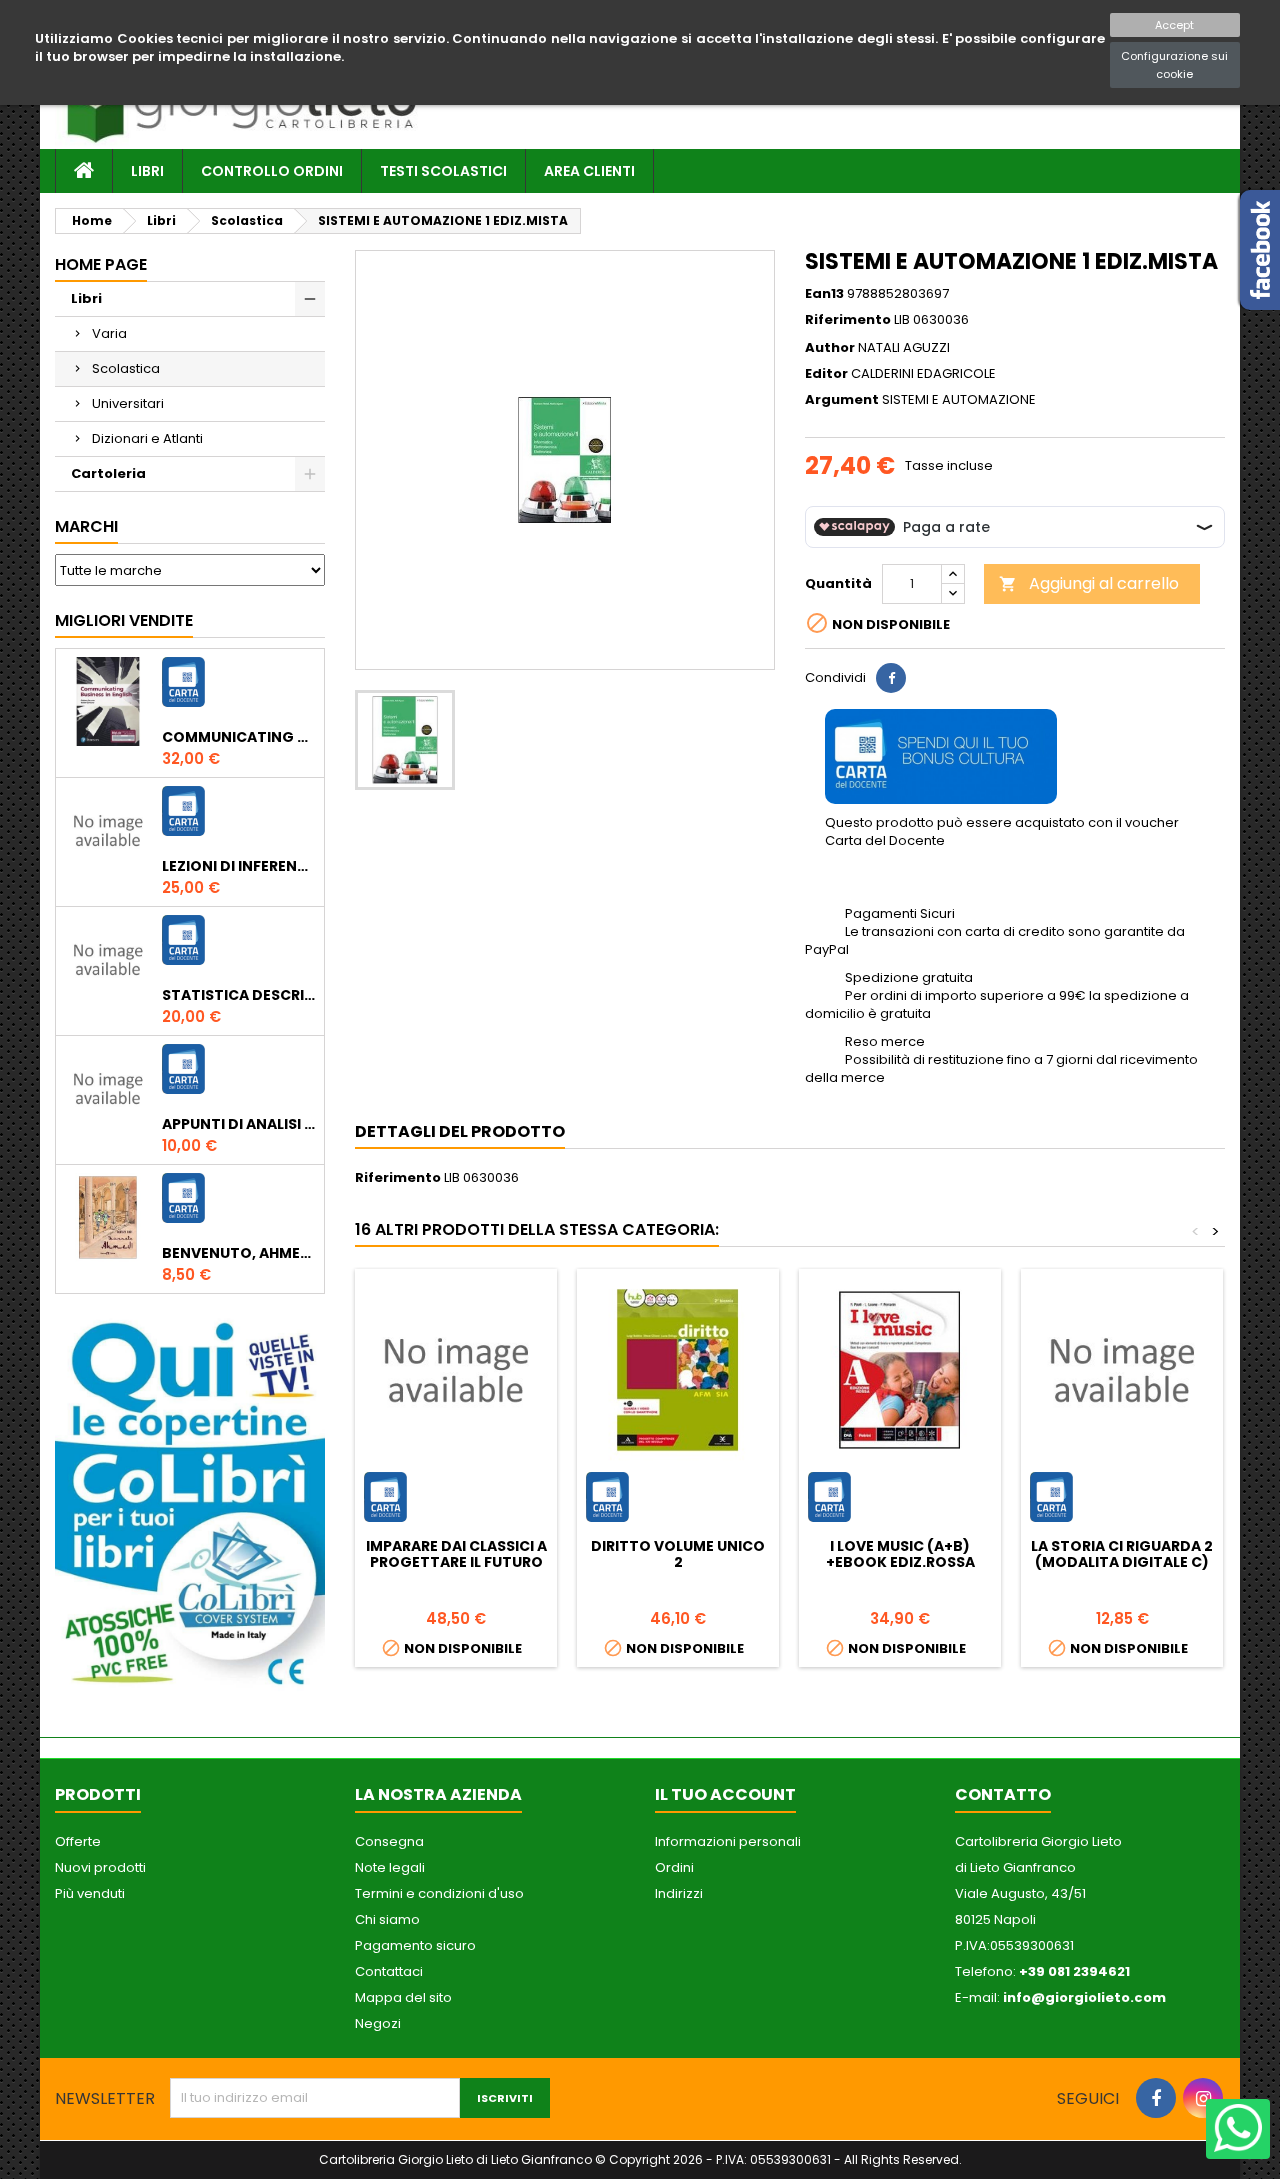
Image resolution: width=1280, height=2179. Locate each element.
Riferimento (848, 320)
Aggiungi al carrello (1089, 583)
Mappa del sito (403, 1997)
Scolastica (126, 368)
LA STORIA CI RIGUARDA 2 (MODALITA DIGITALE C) (1122, 1554)
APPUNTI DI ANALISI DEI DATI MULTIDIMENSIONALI (239, 1124)
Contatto (1003, 1794)
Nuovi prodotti (100, 1867)
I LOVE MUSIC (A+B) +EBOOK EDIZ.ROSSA (900, 1554)
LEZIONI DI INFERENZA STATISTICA (239, 866)
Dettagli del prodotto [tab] (460, 1131)
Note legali (390, 1867)
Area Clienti (589, 171)
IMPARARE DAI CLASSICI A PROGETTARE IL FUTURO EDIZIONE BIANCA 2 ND (456, 1562)
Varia (109, 333)
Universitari (128, 403)
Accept (1174, 25)
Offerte (78, 1841)
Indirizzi (679, 1893)
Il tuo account (725, 1794)
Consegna (389, 1841)
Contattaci (389, 1971)
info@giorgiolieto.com (1084, 1997)
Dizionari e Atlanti (147, 438)
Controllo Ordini (272, 171)
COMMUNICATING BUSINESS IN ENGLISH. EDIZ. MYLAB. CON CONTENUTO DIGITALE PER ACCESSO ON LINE (239, 737)
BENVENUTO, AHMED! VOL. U (239, 1253)
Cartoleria (108, 473)
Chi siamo (387, 1919)
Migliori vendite (124, 620)
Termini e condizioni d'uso (439, 1893)
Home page (101, 264)
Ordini (674, 1867)
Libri (147, 171)
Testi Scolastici (443, 171)
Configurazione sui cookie (1174, 65)
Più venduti (90, 1893)
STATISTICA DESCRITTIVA (239, 995)
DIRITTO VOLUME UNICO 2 (678, 1554)
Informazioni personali (728, 1841)
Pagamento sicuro (415, 1945)
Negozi (378, 2023)
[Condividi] (891, 678)
